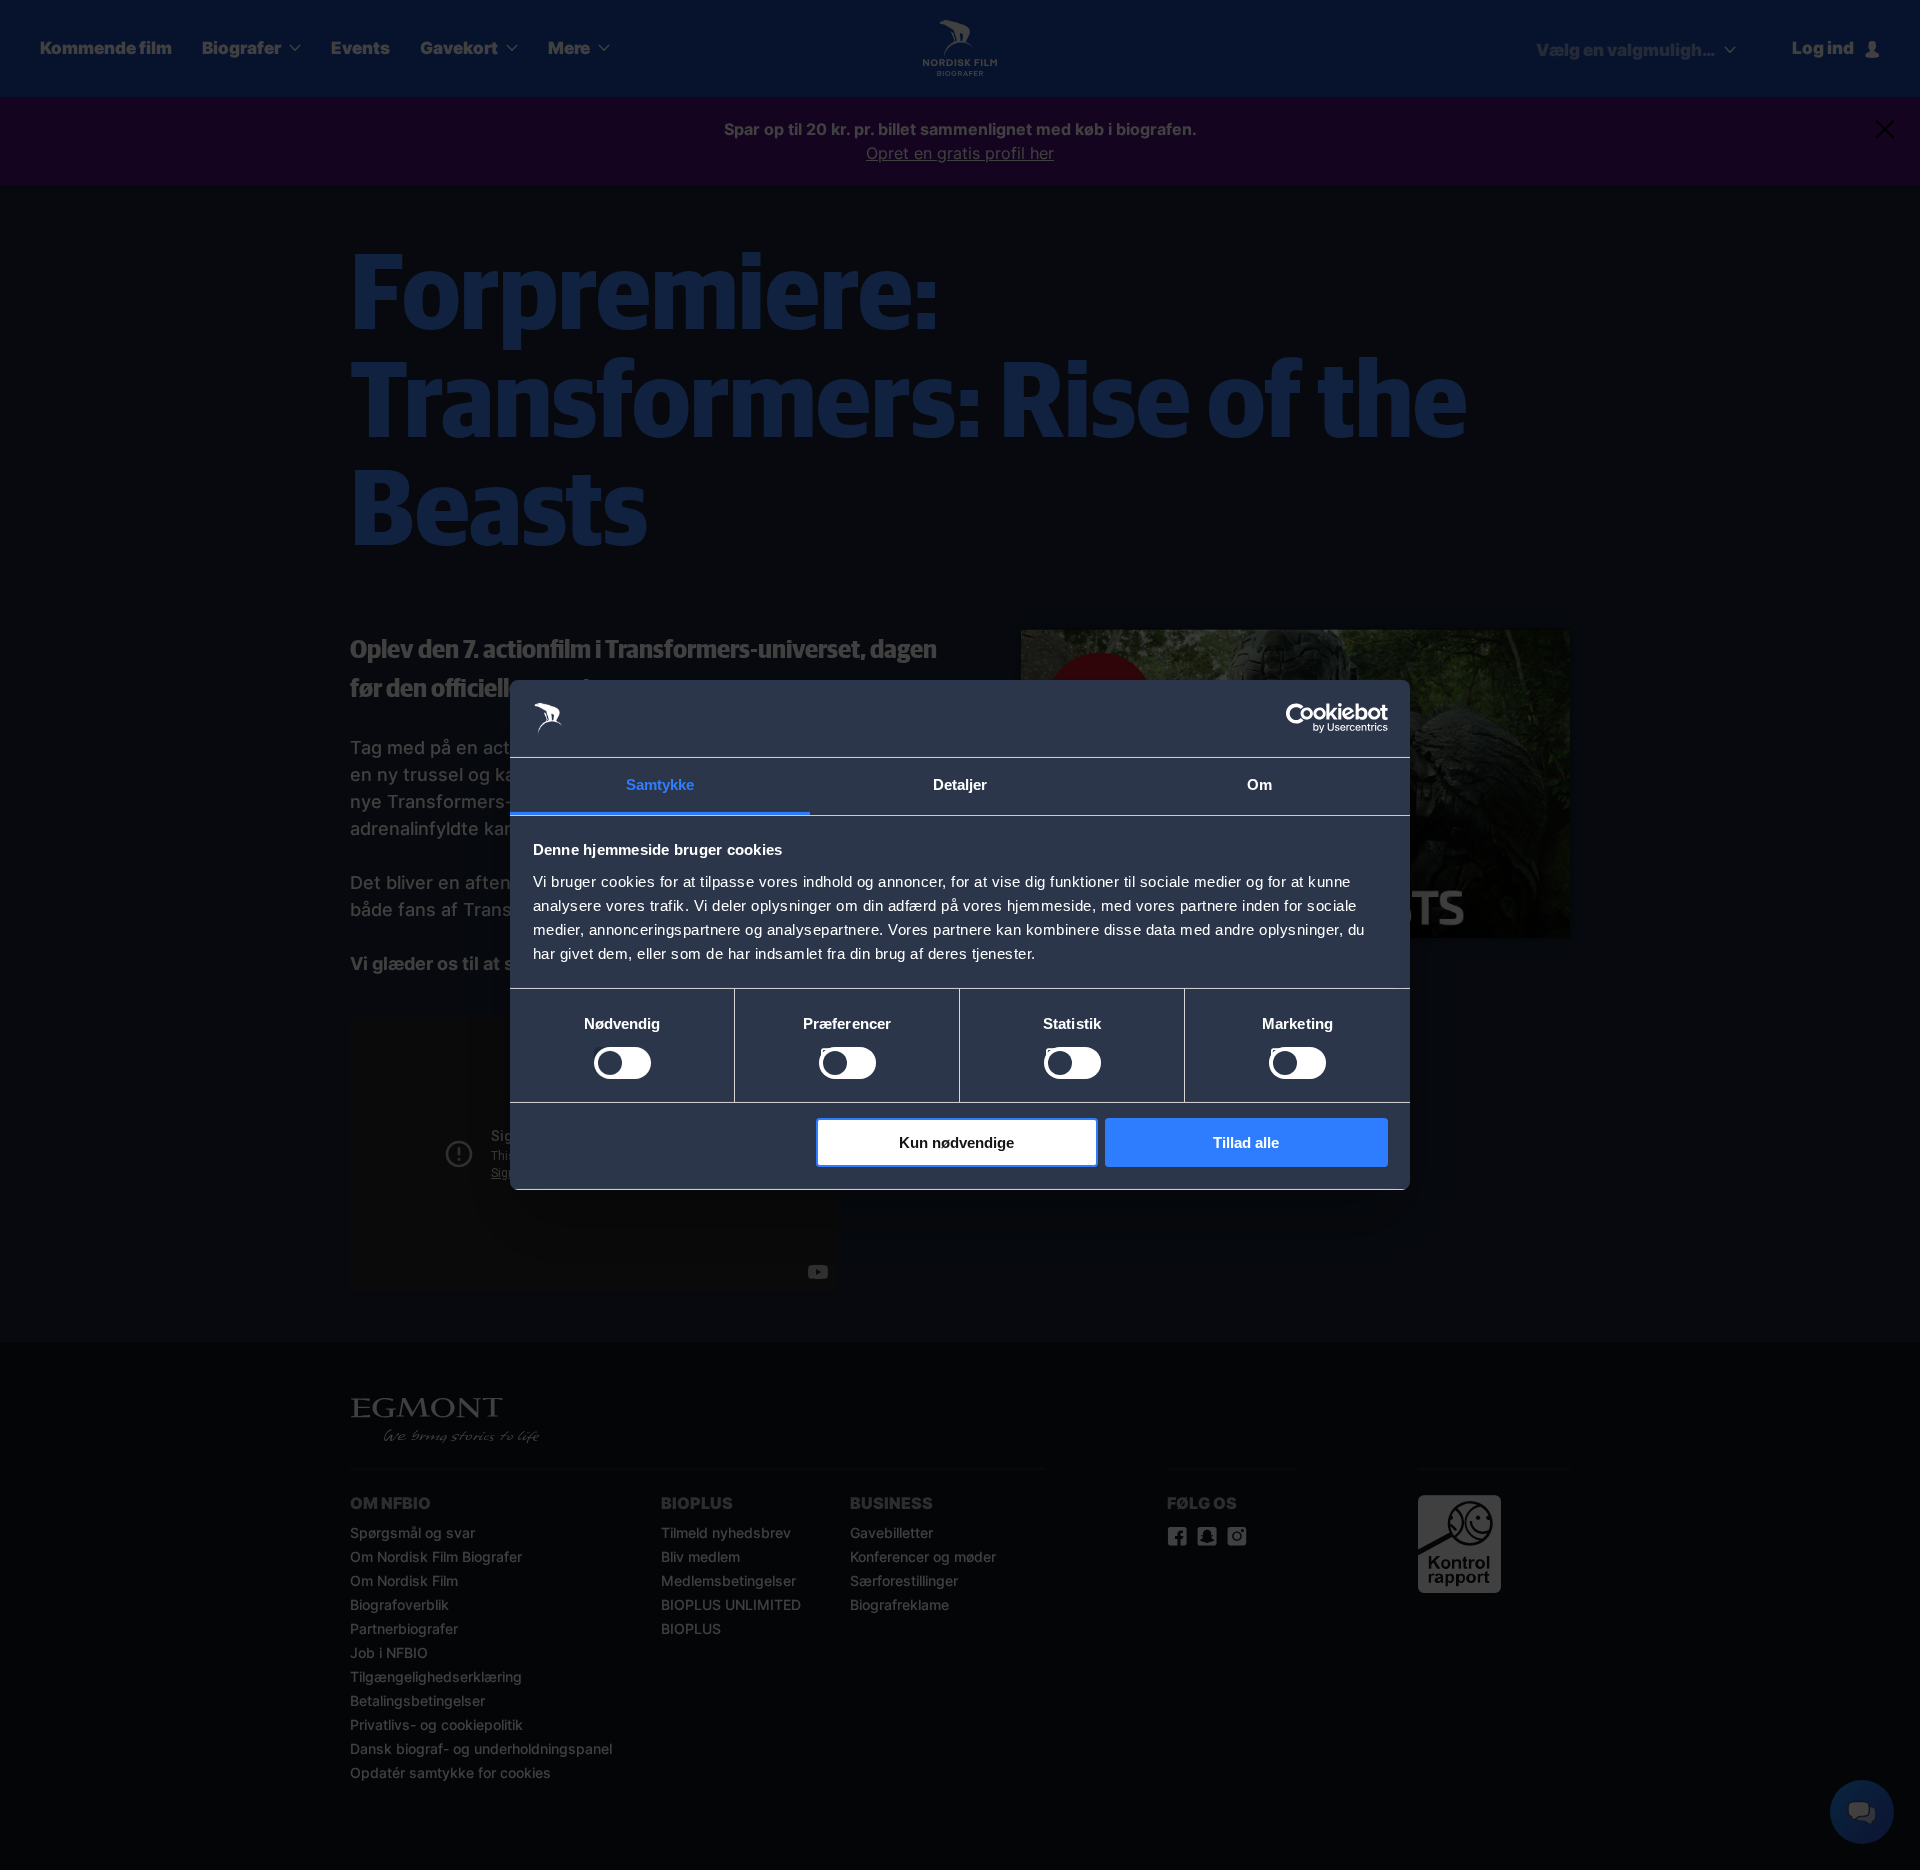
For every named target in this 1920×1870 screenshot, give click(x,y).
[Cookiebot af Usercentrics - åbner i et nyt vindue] (1300, 718)
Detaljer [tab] (960, 784)
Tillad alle (1246, 1142)
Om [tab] (1259, 784)
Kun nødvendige (956, 1142)
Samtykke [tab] (660, 784)
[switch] (847, 1063)
